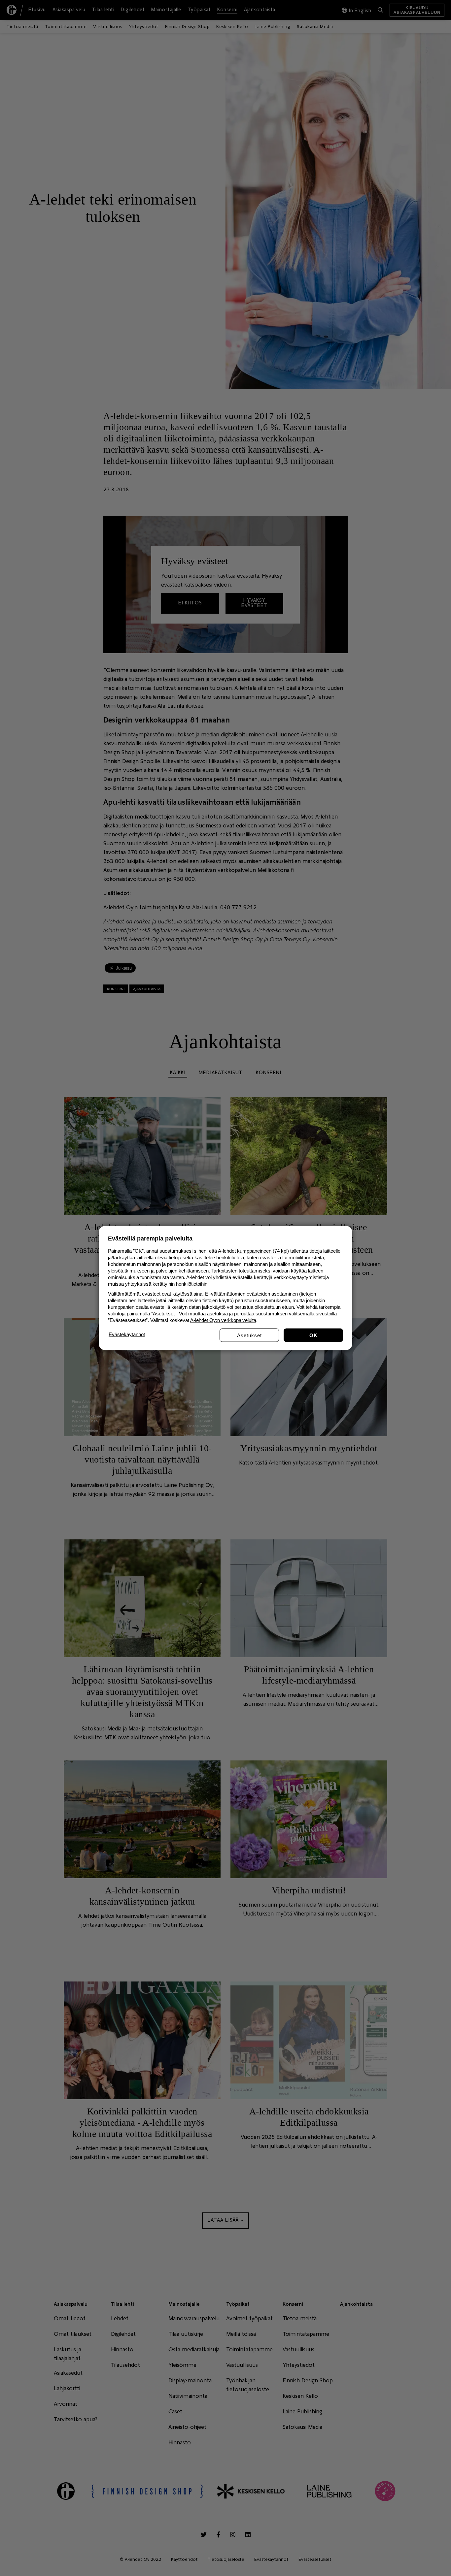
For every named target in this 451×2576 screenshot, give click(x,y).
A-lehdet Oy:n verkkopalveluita (223, 1320)
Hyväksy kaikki (313, 1335)
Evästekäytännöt (127, 1334)
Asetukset (249, 1335)
